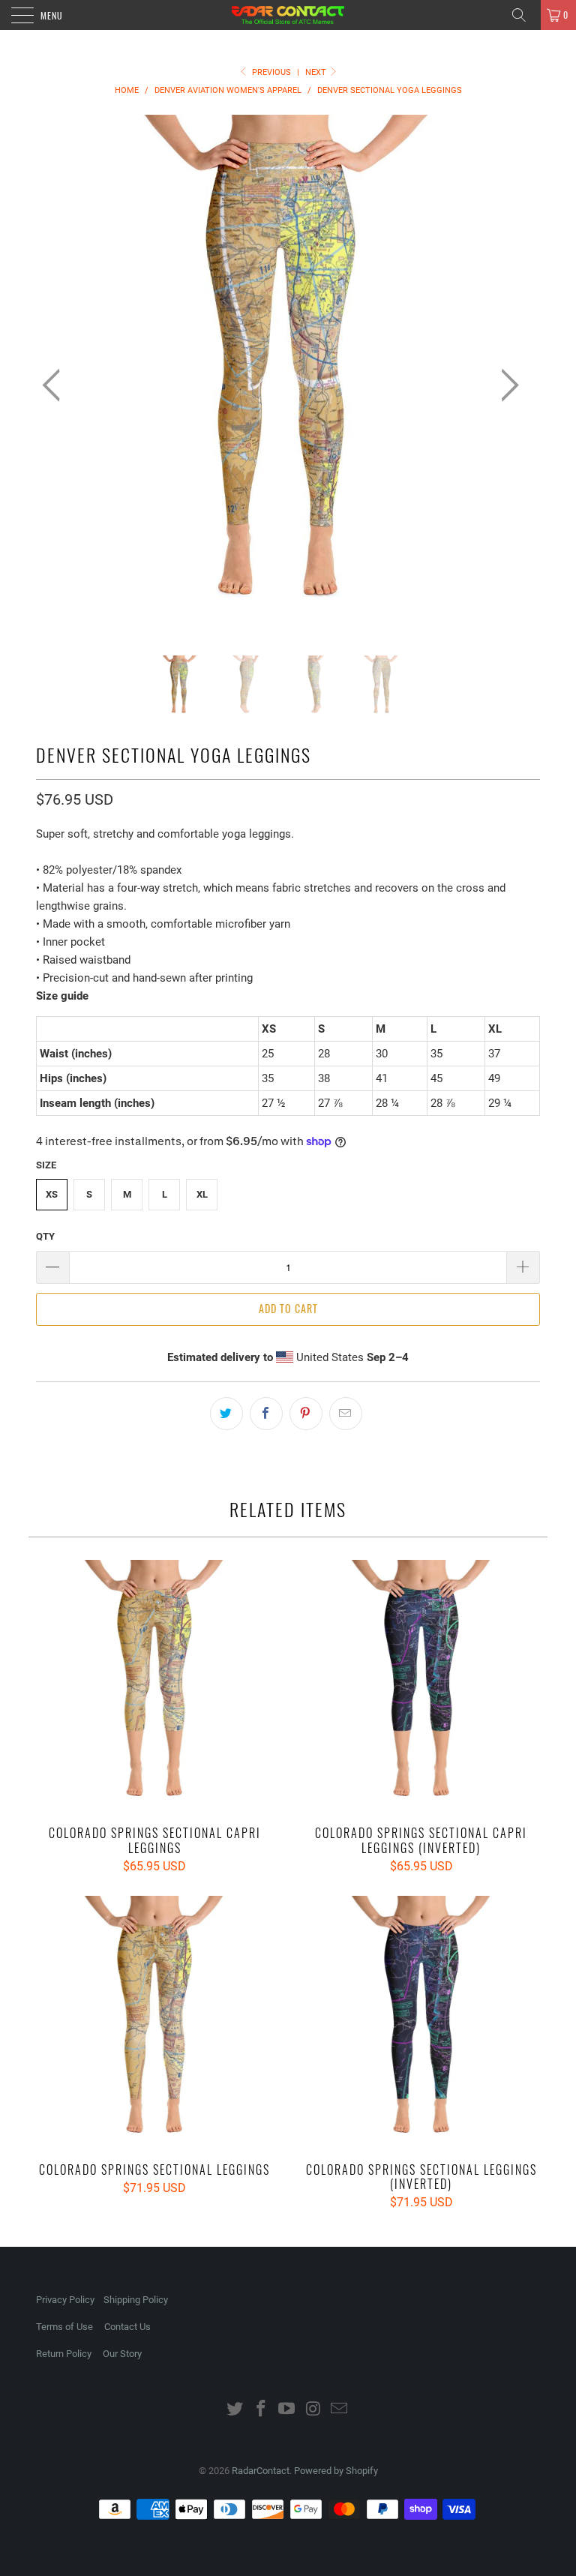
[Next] (505, 385)
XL (202, 1194)
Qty (45, 1236)
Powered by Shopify (336, 2471)
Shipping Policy (136, 2300)
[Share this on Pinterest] (306, 1414)
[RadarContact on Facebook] (261, 2410)
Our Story (122, 2354)
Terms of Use (64, 2327)
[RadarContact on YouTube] (287, 2410)
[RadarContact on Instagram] (313, 2410)
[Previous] (55, 385)
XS (52, 1194)
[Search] (524, 15)
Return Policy (64, 2354)
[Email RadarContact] (340, 2410)
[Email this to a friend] (346, 1414)
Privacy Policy (65, 2300)
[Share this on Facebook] (266, 1414)
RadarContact (261, 2471)
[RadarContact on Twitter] (235, 2410)
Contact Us (127, 2327)
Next (317, 72)
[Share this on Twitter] (226, 1414)
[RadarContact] (288, 15)
